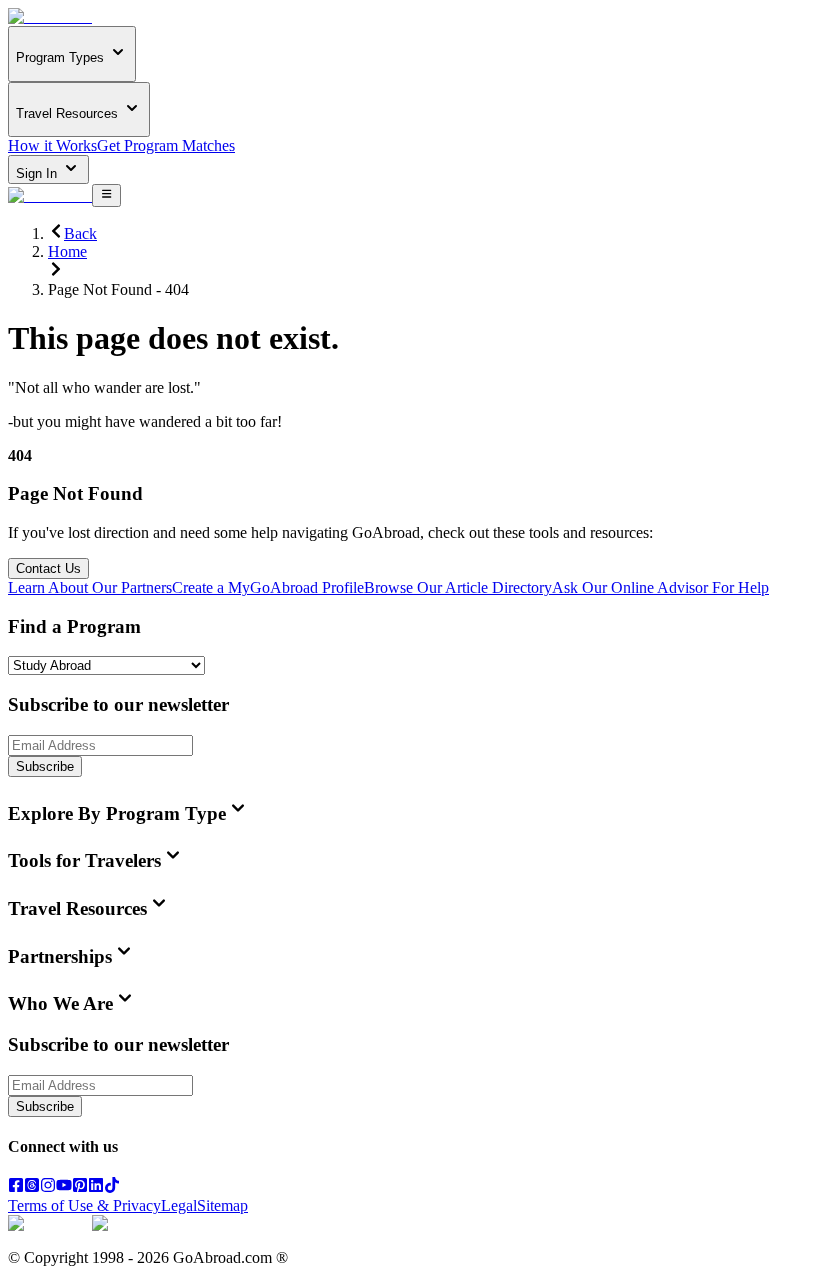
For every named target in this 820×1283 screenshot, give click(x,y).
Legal (179, 1205)
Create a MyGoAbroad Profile (268, 587)
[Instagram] (48, 1187)
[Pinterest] (80, 1187)
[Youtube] (64, 1187)
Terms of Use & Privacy (84, 1205)
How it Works (52, 145)
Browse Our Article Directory (458, 587)
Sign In (38, 173)
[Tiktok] (112, 1187)
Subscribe (45, 766)
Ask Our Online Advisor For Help (660, 587)
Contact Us (48, 568)
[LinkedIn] (96, 1187)
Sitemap (222, 1205)
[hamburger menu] (106, 195)
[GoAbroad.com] (50, 16)
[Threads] (32, 1187)
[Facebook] (16, 1187)
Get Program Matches (166, 145)
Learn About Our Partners (90, 587)
